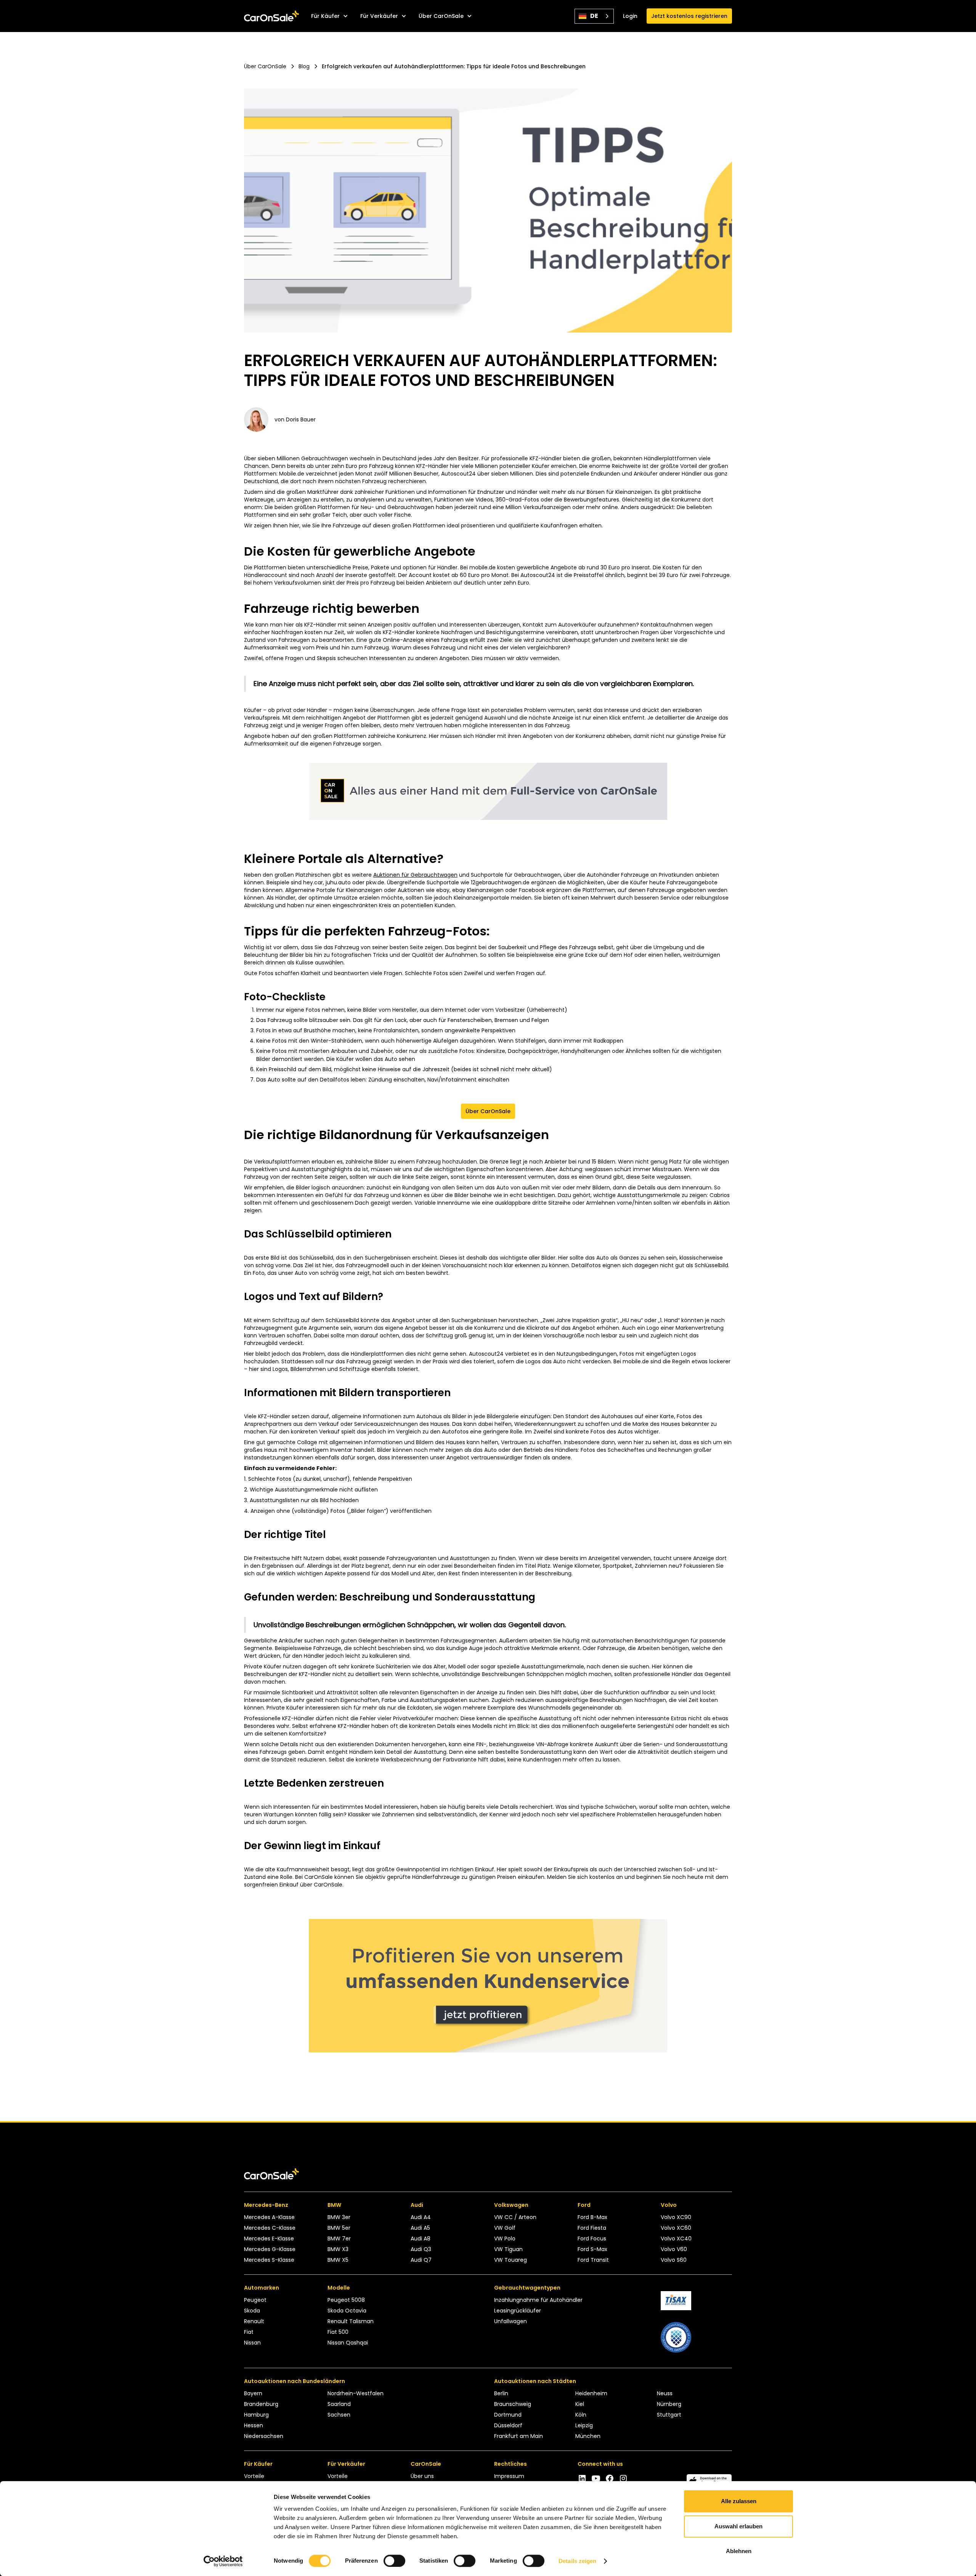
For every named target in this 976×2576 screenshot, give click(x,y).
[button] (330, 16)
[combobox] (594, 16)
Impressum (509, 2476)
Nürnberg (669, 2404)
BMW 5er (339, 2228)
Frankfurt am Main (518, 2436)
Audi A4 (421, 2217)
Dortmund (508, 2415)
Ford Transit (593, 2260)
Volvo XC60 (676, 2228)
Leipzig (584, 2425)
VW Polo (505, 2239)
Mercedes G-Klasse (270, 2249)
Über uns (422, 2476)
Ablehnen (739, 2551)
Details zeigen (577, 2561)
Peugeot (255, 2300)
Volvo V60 (674, 2249)
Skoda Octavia (347, 2311)
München (588, 2436)
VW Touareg (510, 2260)
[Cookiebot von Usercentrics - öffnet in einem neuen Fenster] (223, 2561)
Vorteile (254, 2476)
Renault (254, 2321)
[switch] (394, 2561)
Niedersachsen (264, 2436)
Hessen (254, 2425)
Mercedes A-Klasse (269, 2217)
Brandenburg (261, 2404)
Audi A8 (421, 2239)
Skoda (252, 2311)
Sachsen (339, 2415)
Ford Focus (592, 2239)
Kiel (580, 2404)
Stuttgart (669, 2415)
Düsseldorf (508, 2425)
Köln (581, 2415)
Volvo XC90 (676, 2217)
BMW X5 (338, 2260)
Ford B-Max (592, 2217)
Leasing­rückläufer (518, 2311)
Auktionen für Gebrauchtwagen (415, 875)
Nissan (252, 2343)
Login (630, 16)
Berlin (501, 2393)
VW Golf (505, 2228)
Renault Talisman (351, 2321)
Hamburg (256, 2415)
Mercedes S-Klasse (269, 2260)
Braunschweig (513, 2404)
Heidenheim (591, 2393)
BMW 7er (339, 2239)
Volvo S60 (674, 2260)
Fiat (249, 2332)
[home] (271, 16)
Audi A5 (420, 2228)
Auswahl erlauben (738, 2526)
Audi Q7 (421, 2260)
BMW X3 (338, 2249)
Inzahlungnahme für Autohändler (538, 2300)
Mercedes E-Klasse (269, 2239)
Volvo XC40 (676, 2239)
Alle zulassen (739, 2501)
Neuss (665, 2393)
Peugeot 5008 (346, 2300)
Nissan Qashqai (348, 2343)
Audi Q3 (421, 2249)
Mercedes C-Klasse (270, 2228)
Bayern (253, 2393)
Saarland (339, 2404)
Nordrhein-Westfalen (356, 2393)
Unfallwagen (510, 2321)
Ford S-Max (592, 2249)
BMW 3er (339, 2217)
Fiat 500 (338, 2332)
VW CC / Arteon (515, 2217)
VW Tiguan (508, 2249)
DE (594, 16)
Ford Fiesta (592, 2228)
